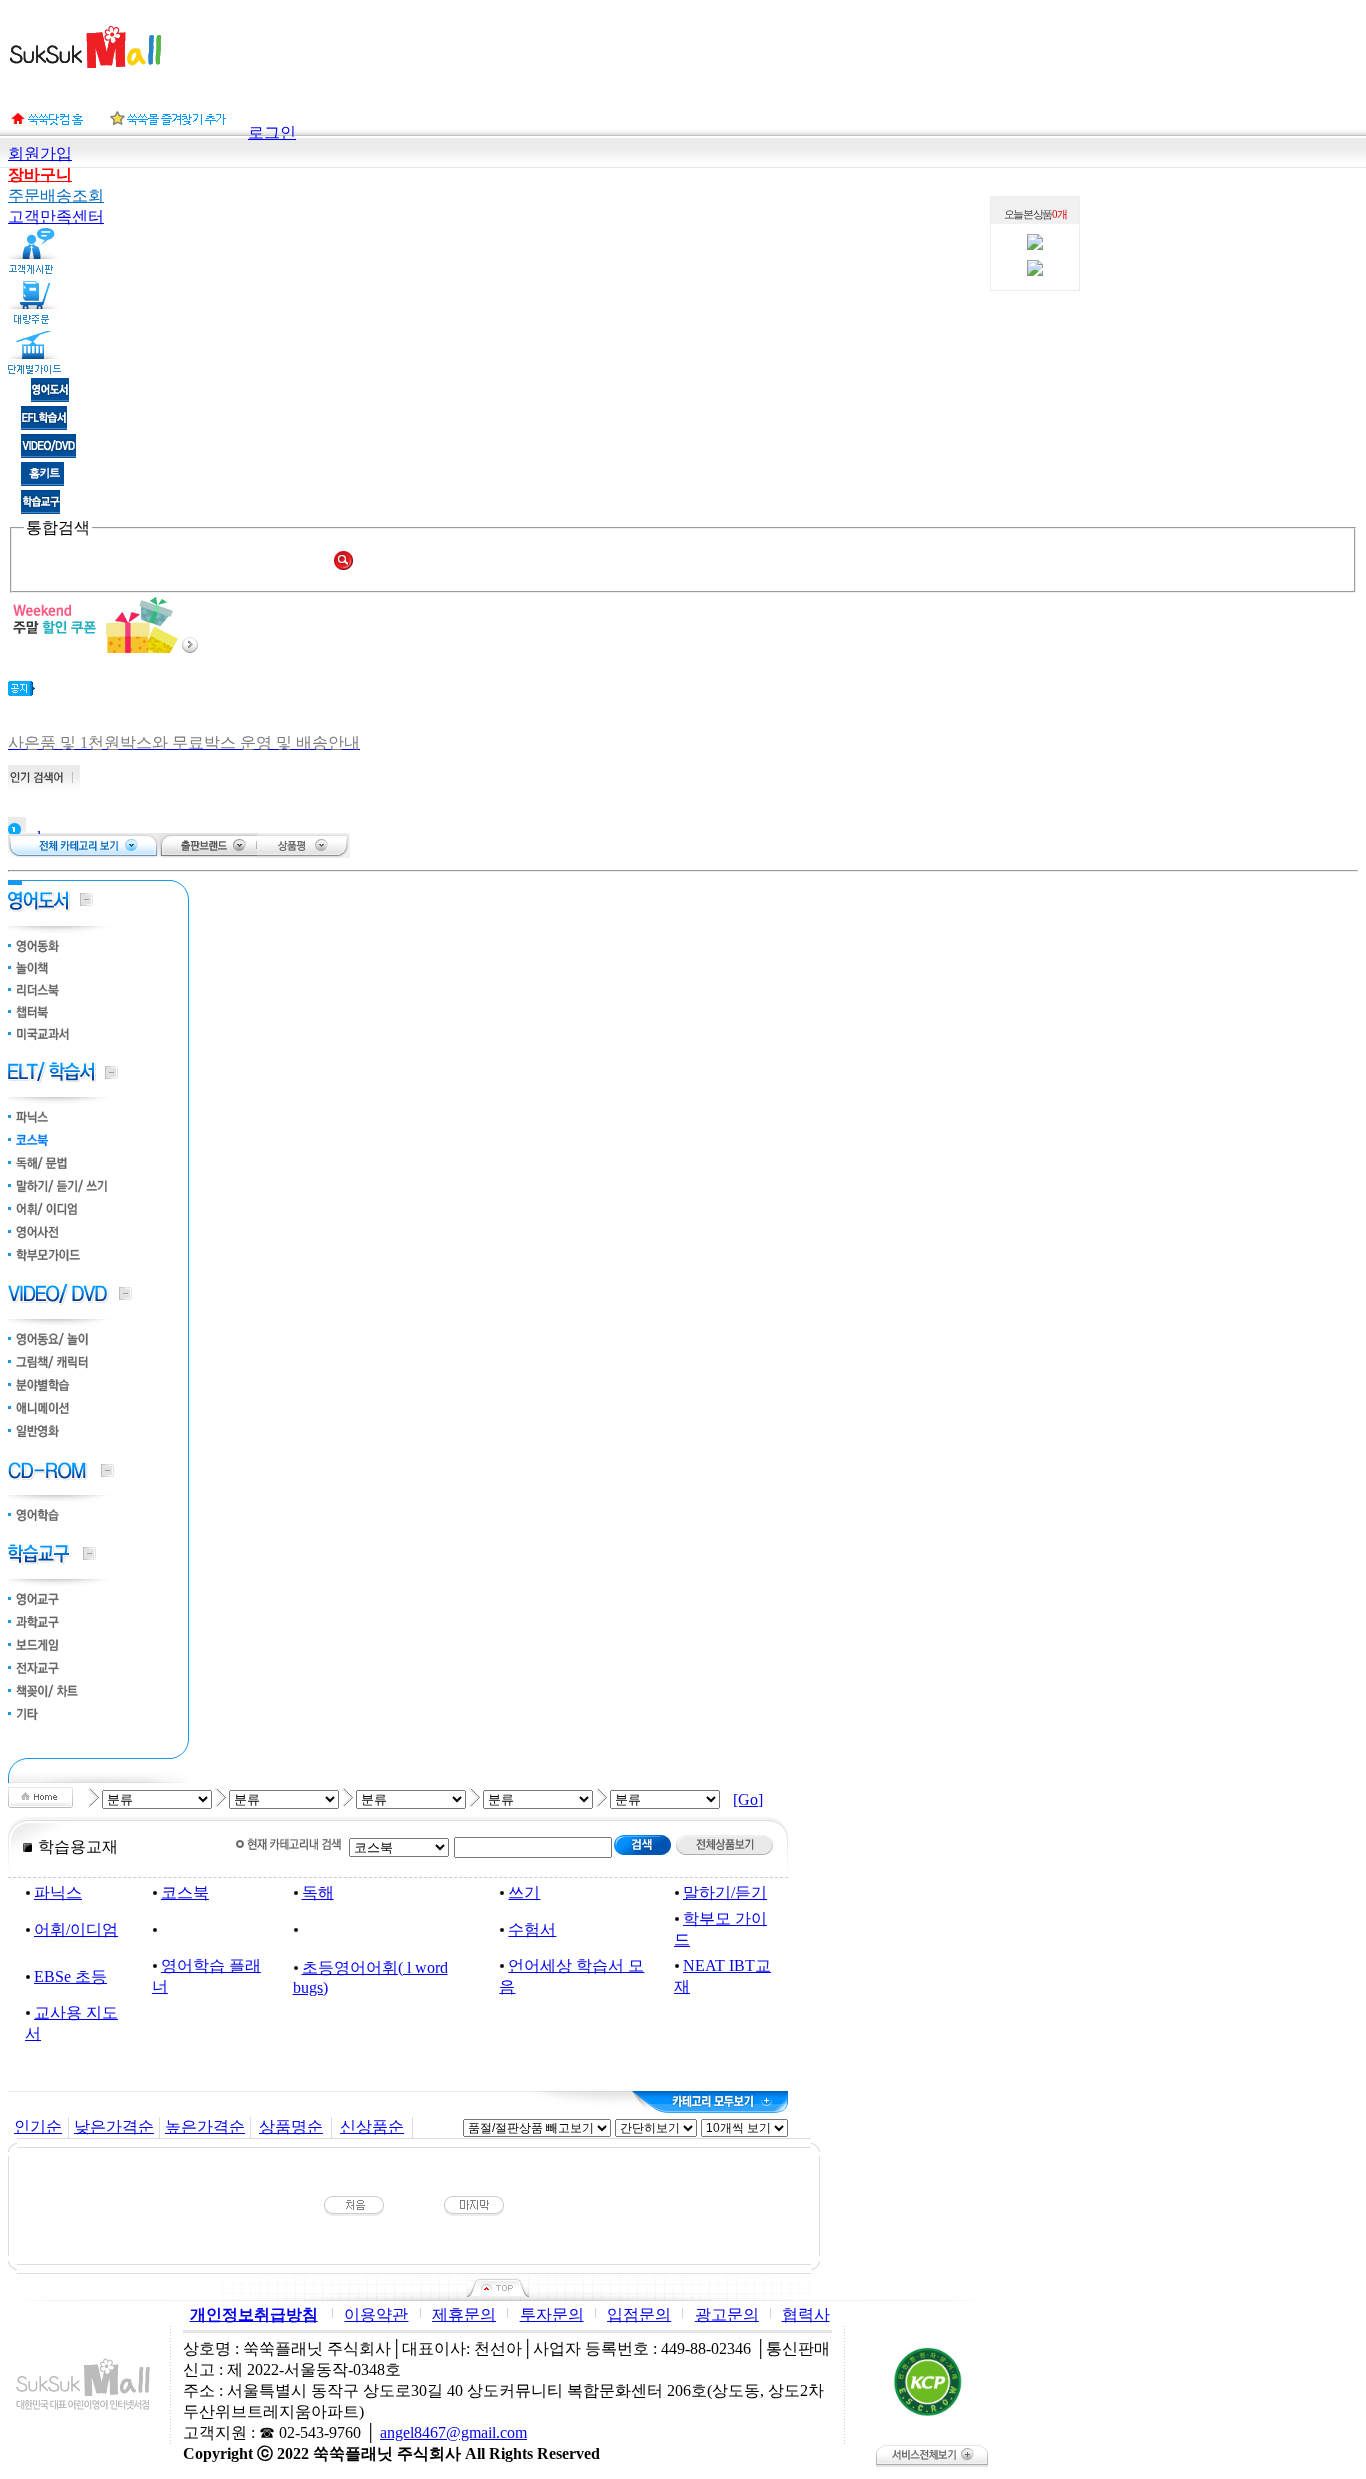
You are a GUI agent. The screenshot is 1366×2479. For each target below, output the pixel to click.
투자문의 (552, 2314)
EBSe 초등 (70, 1976)
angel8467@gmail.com (453, 2432)
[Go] (748, 1799)
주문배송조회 (56, 195)
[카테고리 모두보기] (710, 2102)
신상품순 (372, 2126)
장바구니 (40, 174)
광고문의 (727, 2314)
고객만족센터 (56, 216)
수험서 (532, 1929)
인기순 (38, 2126)
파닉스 (58, 1892)
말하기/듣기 (725, 1892)
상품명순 (291, 2126)
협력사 (806, 2314)
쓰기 (524, 1892)
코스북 (185, 1892)
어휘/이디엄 (76, 1929)
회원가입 (40, 153)
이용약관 (376, 2314)
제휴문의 (464, 2314)
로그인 (272, 132)
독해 (318, 1892)
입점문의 (639, 2314)
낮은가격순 (114, 2126)
